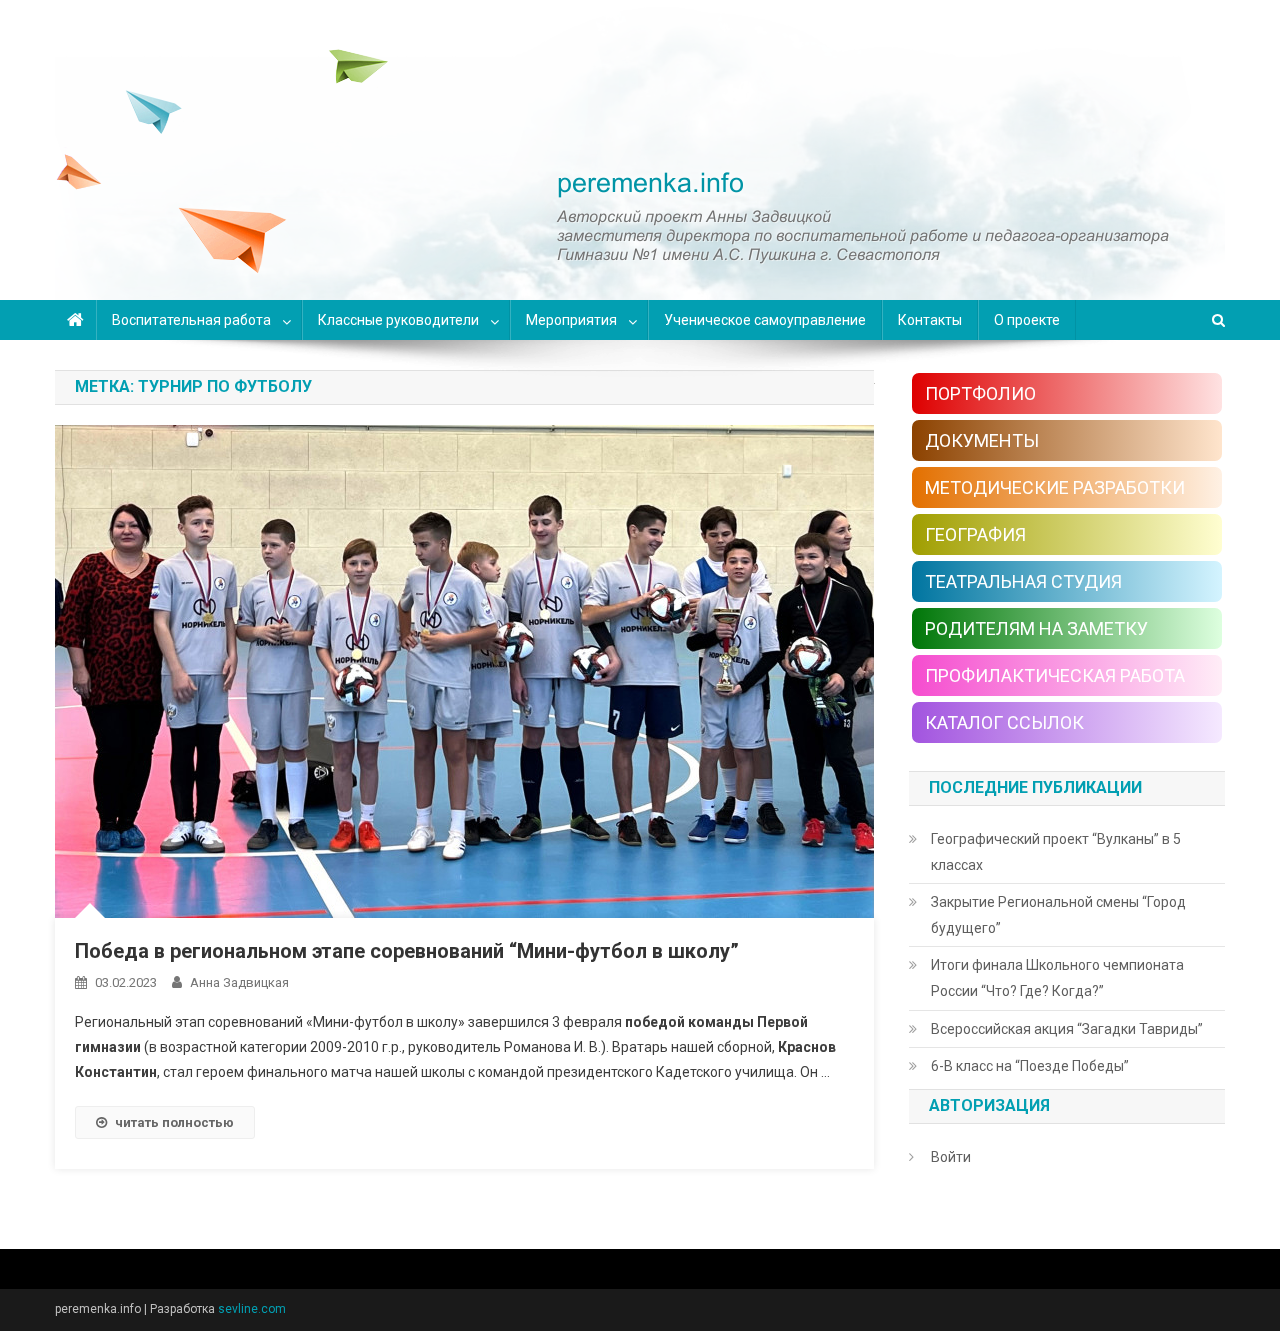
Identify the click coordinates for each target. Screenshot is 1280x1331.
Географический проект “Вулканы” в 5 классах (1056, 852)
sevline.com (252, 1309)
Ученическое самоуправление (765, 320)
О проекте (1027, 320)
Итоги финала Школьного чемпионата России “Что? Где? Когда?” (1057, 978)
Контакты (930, 320)
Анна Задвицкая (239, 982)
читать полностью (174, 1122)
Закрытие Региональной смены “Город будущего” (1058, 915)
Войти (951, 1157)
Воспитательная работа (191, 320)
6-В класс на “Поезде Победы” (1030, 1066)
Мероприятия (571, 320)
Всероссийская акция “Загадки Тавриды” (1067, 1029)
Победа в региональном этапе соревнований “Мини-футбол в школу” (407, 951)
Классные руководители (398, 320)
